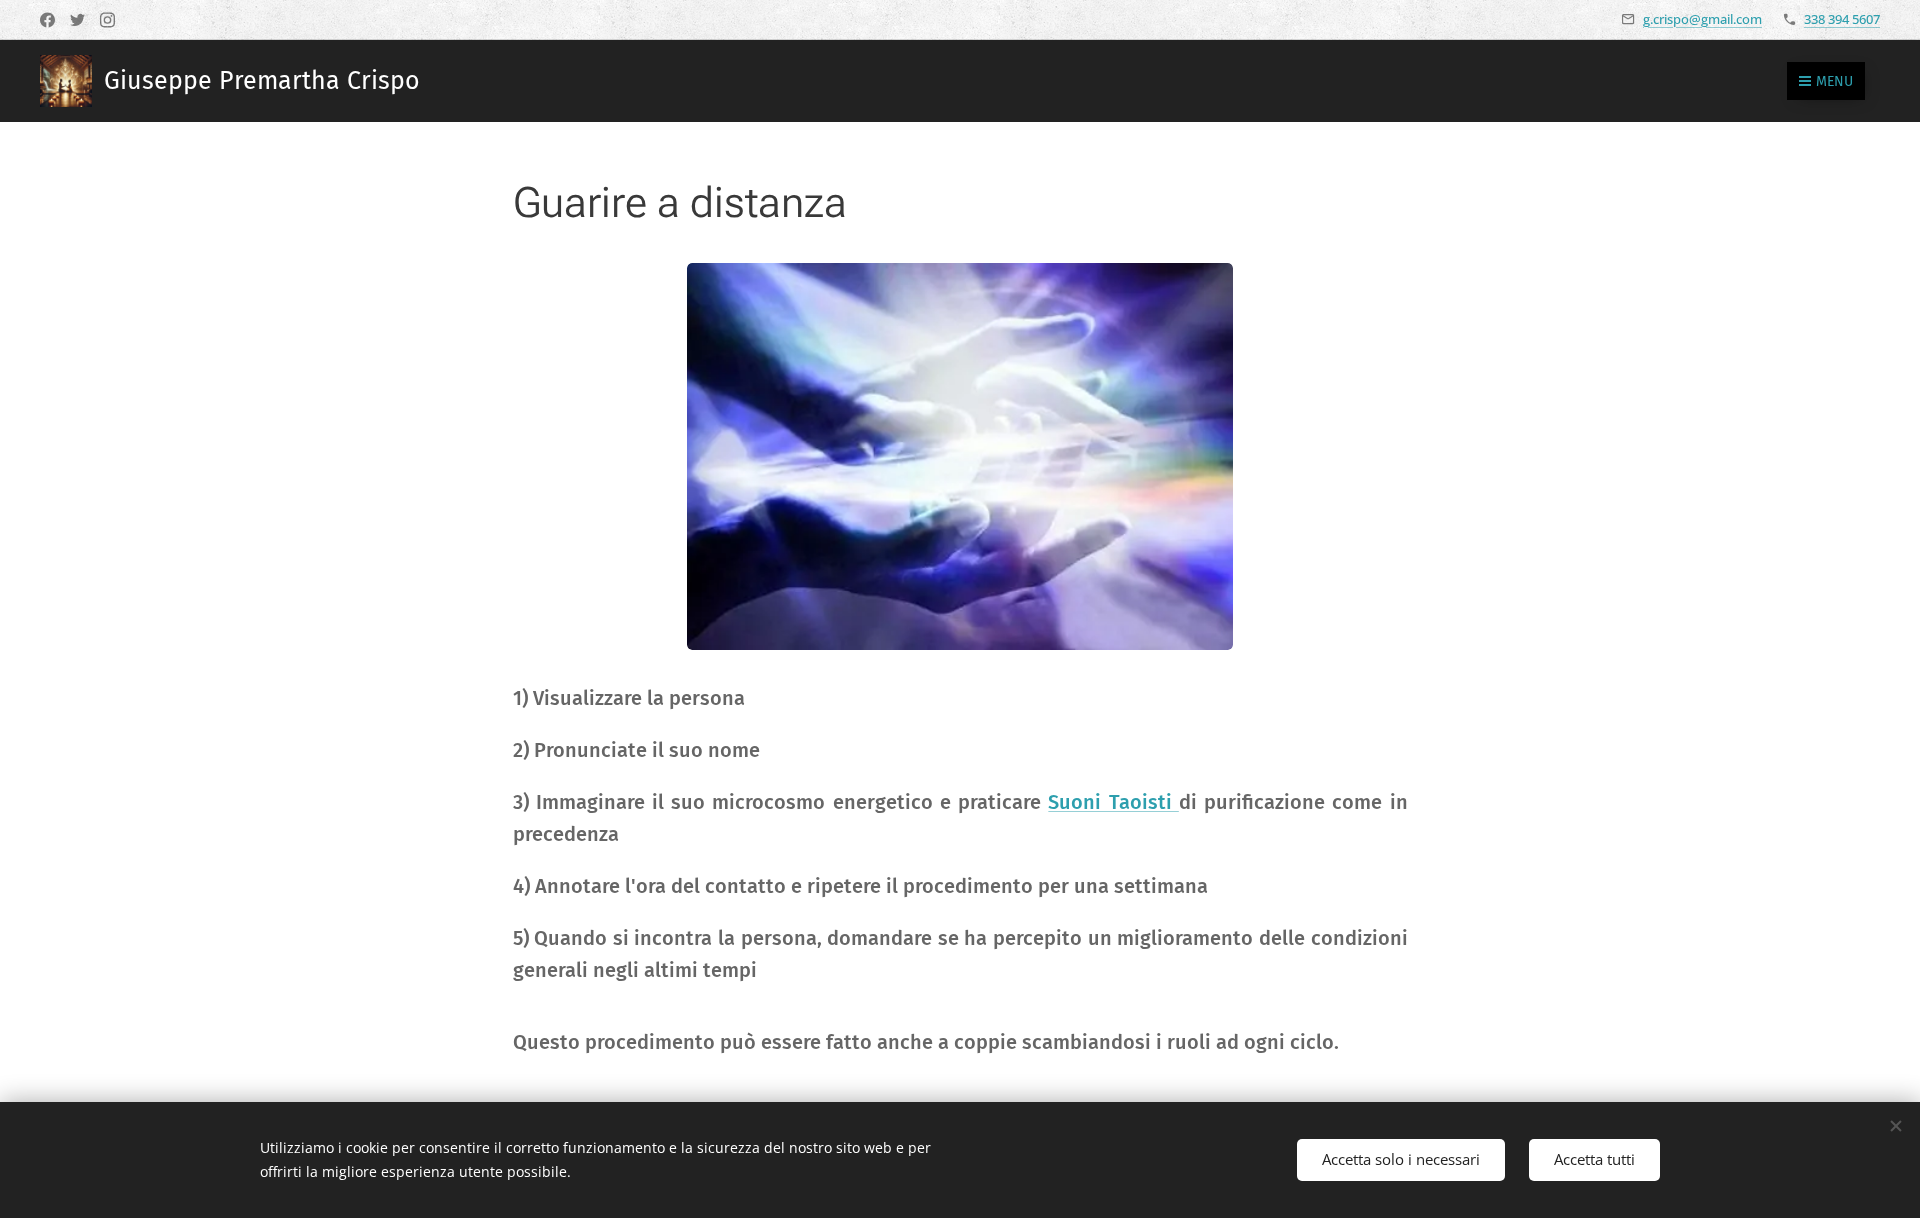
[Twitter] (77, 20)
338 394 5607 (1842, 19)
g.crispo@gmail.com (1702, 19)
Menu (1834, 81)
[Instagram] (107, 20)
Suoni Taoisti (1113, 802)
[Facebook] (47, 20)
